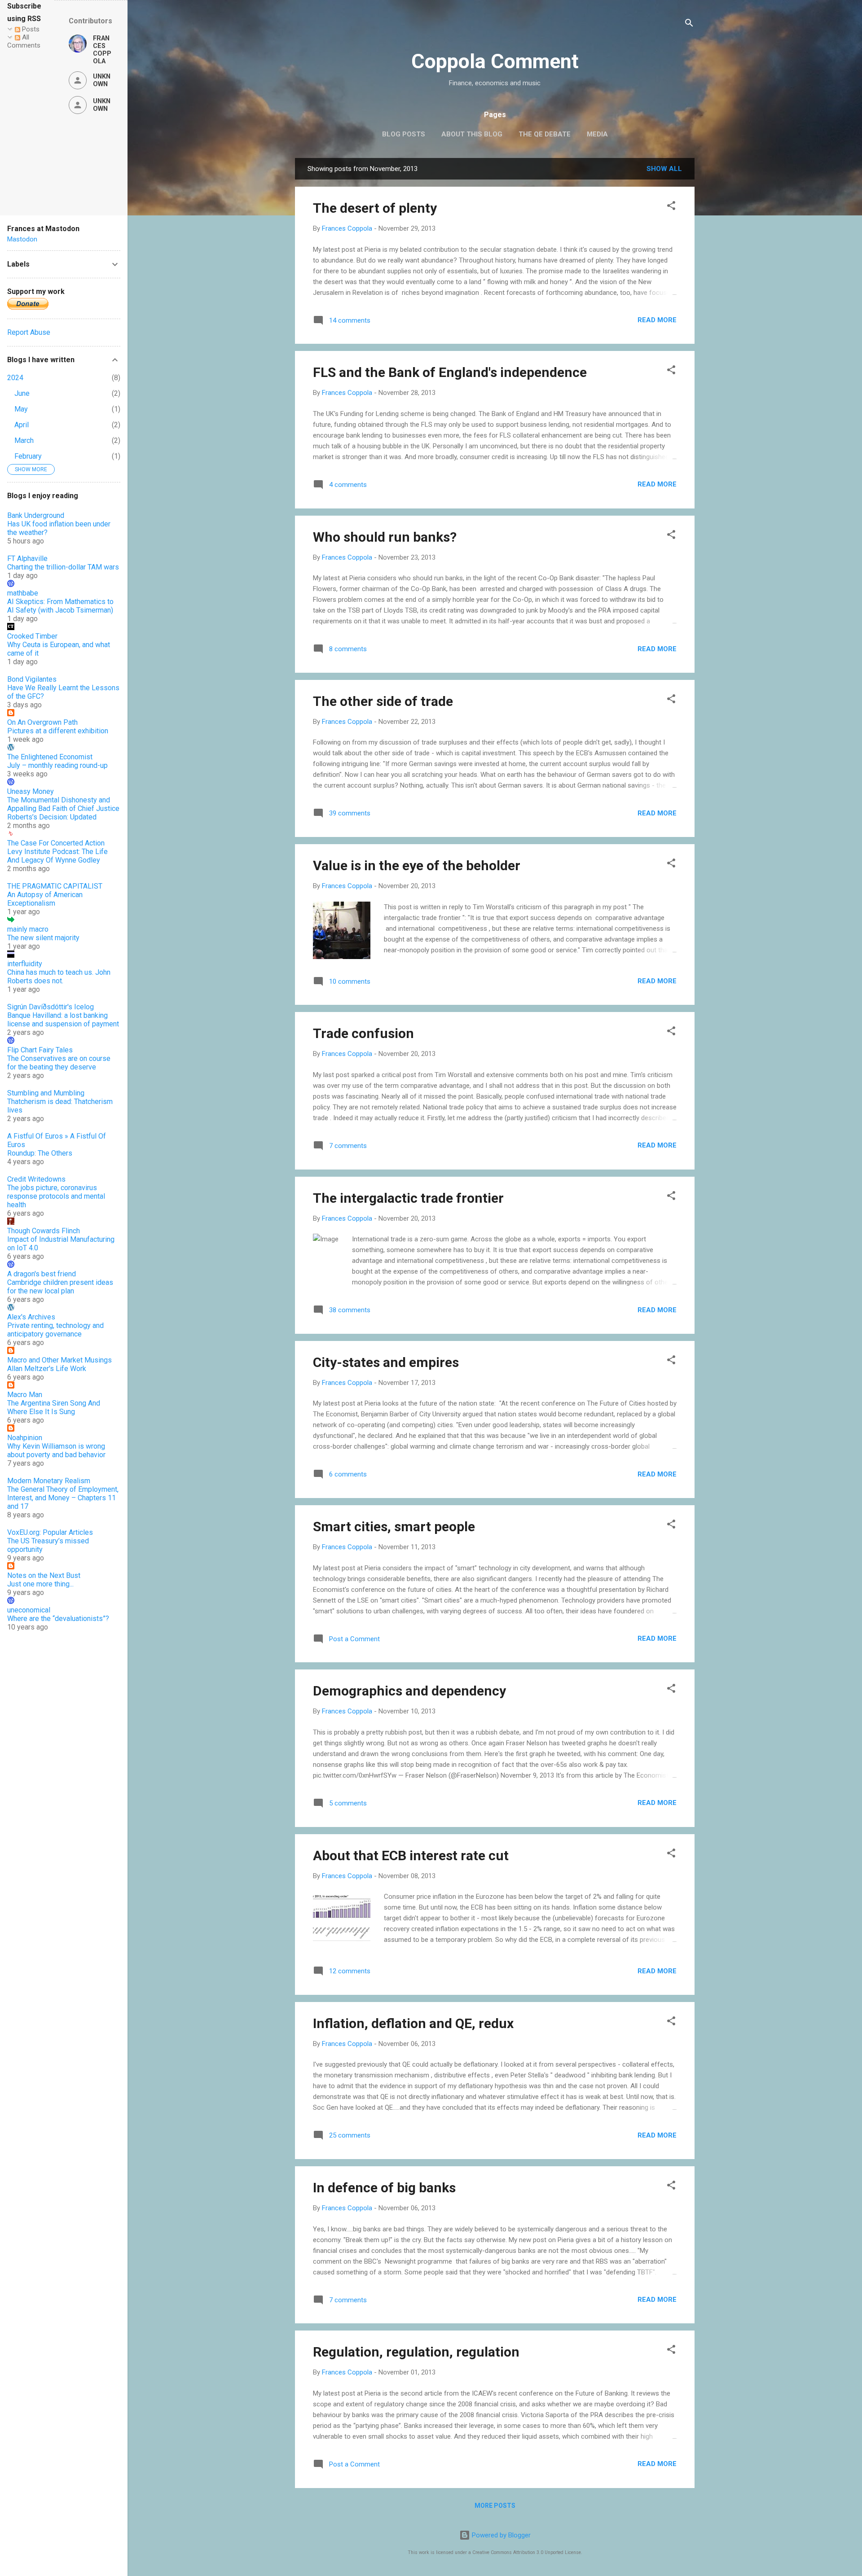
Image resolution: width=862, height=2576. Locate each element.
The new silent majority (43, 938)
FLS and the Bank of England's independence (450, 372)
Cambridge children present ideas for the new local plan (60, 1287)
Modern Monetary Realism (49, 1481)
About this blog (472, 134)
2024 (15, 378)
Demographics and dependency (409, 1691)
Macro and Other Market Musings (59, 1360)
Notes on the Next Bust (44, 1575)
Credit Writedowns (36, 1179)
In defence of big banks (384, 2188)
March (24, 440)
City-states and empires (386, 1362)
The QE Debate (545, 134)
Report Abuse (29, 332)
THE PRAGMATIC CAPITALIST (55, 886)
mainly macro (28, 929)
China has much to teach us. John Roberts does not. (59, 977)
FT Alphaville (27, 559)
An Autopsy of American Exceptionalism (45, 899)
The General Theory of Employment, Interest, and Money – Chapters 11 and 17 (63, 1498)
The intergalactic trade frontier (408, 1198)
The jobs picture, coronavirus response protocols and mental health (56, 1196)
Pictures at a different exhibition (58, 731)
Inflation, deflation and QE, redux (413, 2023)
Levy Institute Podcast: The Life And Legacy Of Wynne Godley (57, 856)
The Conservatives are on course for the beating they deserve (59, 1063)
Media (597, 134)
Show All (664, 169)
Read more (657, 320)
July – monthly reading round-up (57, 765)
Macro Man (25, 1395)
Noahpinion (25, 1438)
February (28, 456)
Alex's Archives (31, 1317)
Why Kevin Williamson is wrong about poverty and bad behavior (56, 1450)
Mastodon (22, 239)
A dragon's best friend (42, 1274)
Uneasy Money (31, 791)
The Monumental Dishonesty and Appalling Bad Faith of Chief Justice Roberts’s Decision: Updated (63, 808)
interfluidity (25, 964)
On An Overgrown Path (42, 722)
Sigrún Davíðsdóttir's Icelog (51, 1007)
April (22, 425)
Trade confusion (363, 1033)
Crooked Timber (32, 636)
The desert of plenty (375, 208)
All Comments (24, 41)
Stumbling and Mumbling (46, 1093)
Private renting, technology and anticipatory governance (55, 1330)
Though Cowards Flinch (44, 1231)
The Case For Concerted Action (56, 843)
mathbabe (23, 593)
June (22, 393)
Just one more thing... (40, 1584)
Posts (30, 29)
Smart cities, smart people (394, 1527)
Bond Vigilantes (32, 679)
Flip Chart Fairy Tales (40, 1050)
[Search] (689, 24)
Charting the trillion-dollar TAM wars (63, 567)
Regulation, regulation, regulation (416, 2352)
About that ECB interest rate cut (411, 1855)
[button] (671, 207)
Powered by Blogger (500, 2535)
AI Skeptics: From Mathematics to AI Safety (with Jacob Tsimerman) (60, 606)
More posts (495, 2506)
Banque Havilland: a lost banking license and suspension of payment (63, 1020)
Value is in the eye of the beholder (417, 865)
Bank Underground (36, 515)
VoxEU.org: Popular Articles (50, 1532)
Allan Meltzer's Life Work (47, 1369)
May (21, 409)
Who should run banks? (385, 537)
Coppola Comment (495, 61)
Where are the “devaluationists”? (58, 1619)
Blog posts (404, 134)
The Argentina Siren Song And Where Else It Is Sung (54, 1407)
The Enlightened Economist (50, 757)
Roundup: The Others (40, 1153)
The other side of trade (383, 701)
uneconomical (29, 1610)
